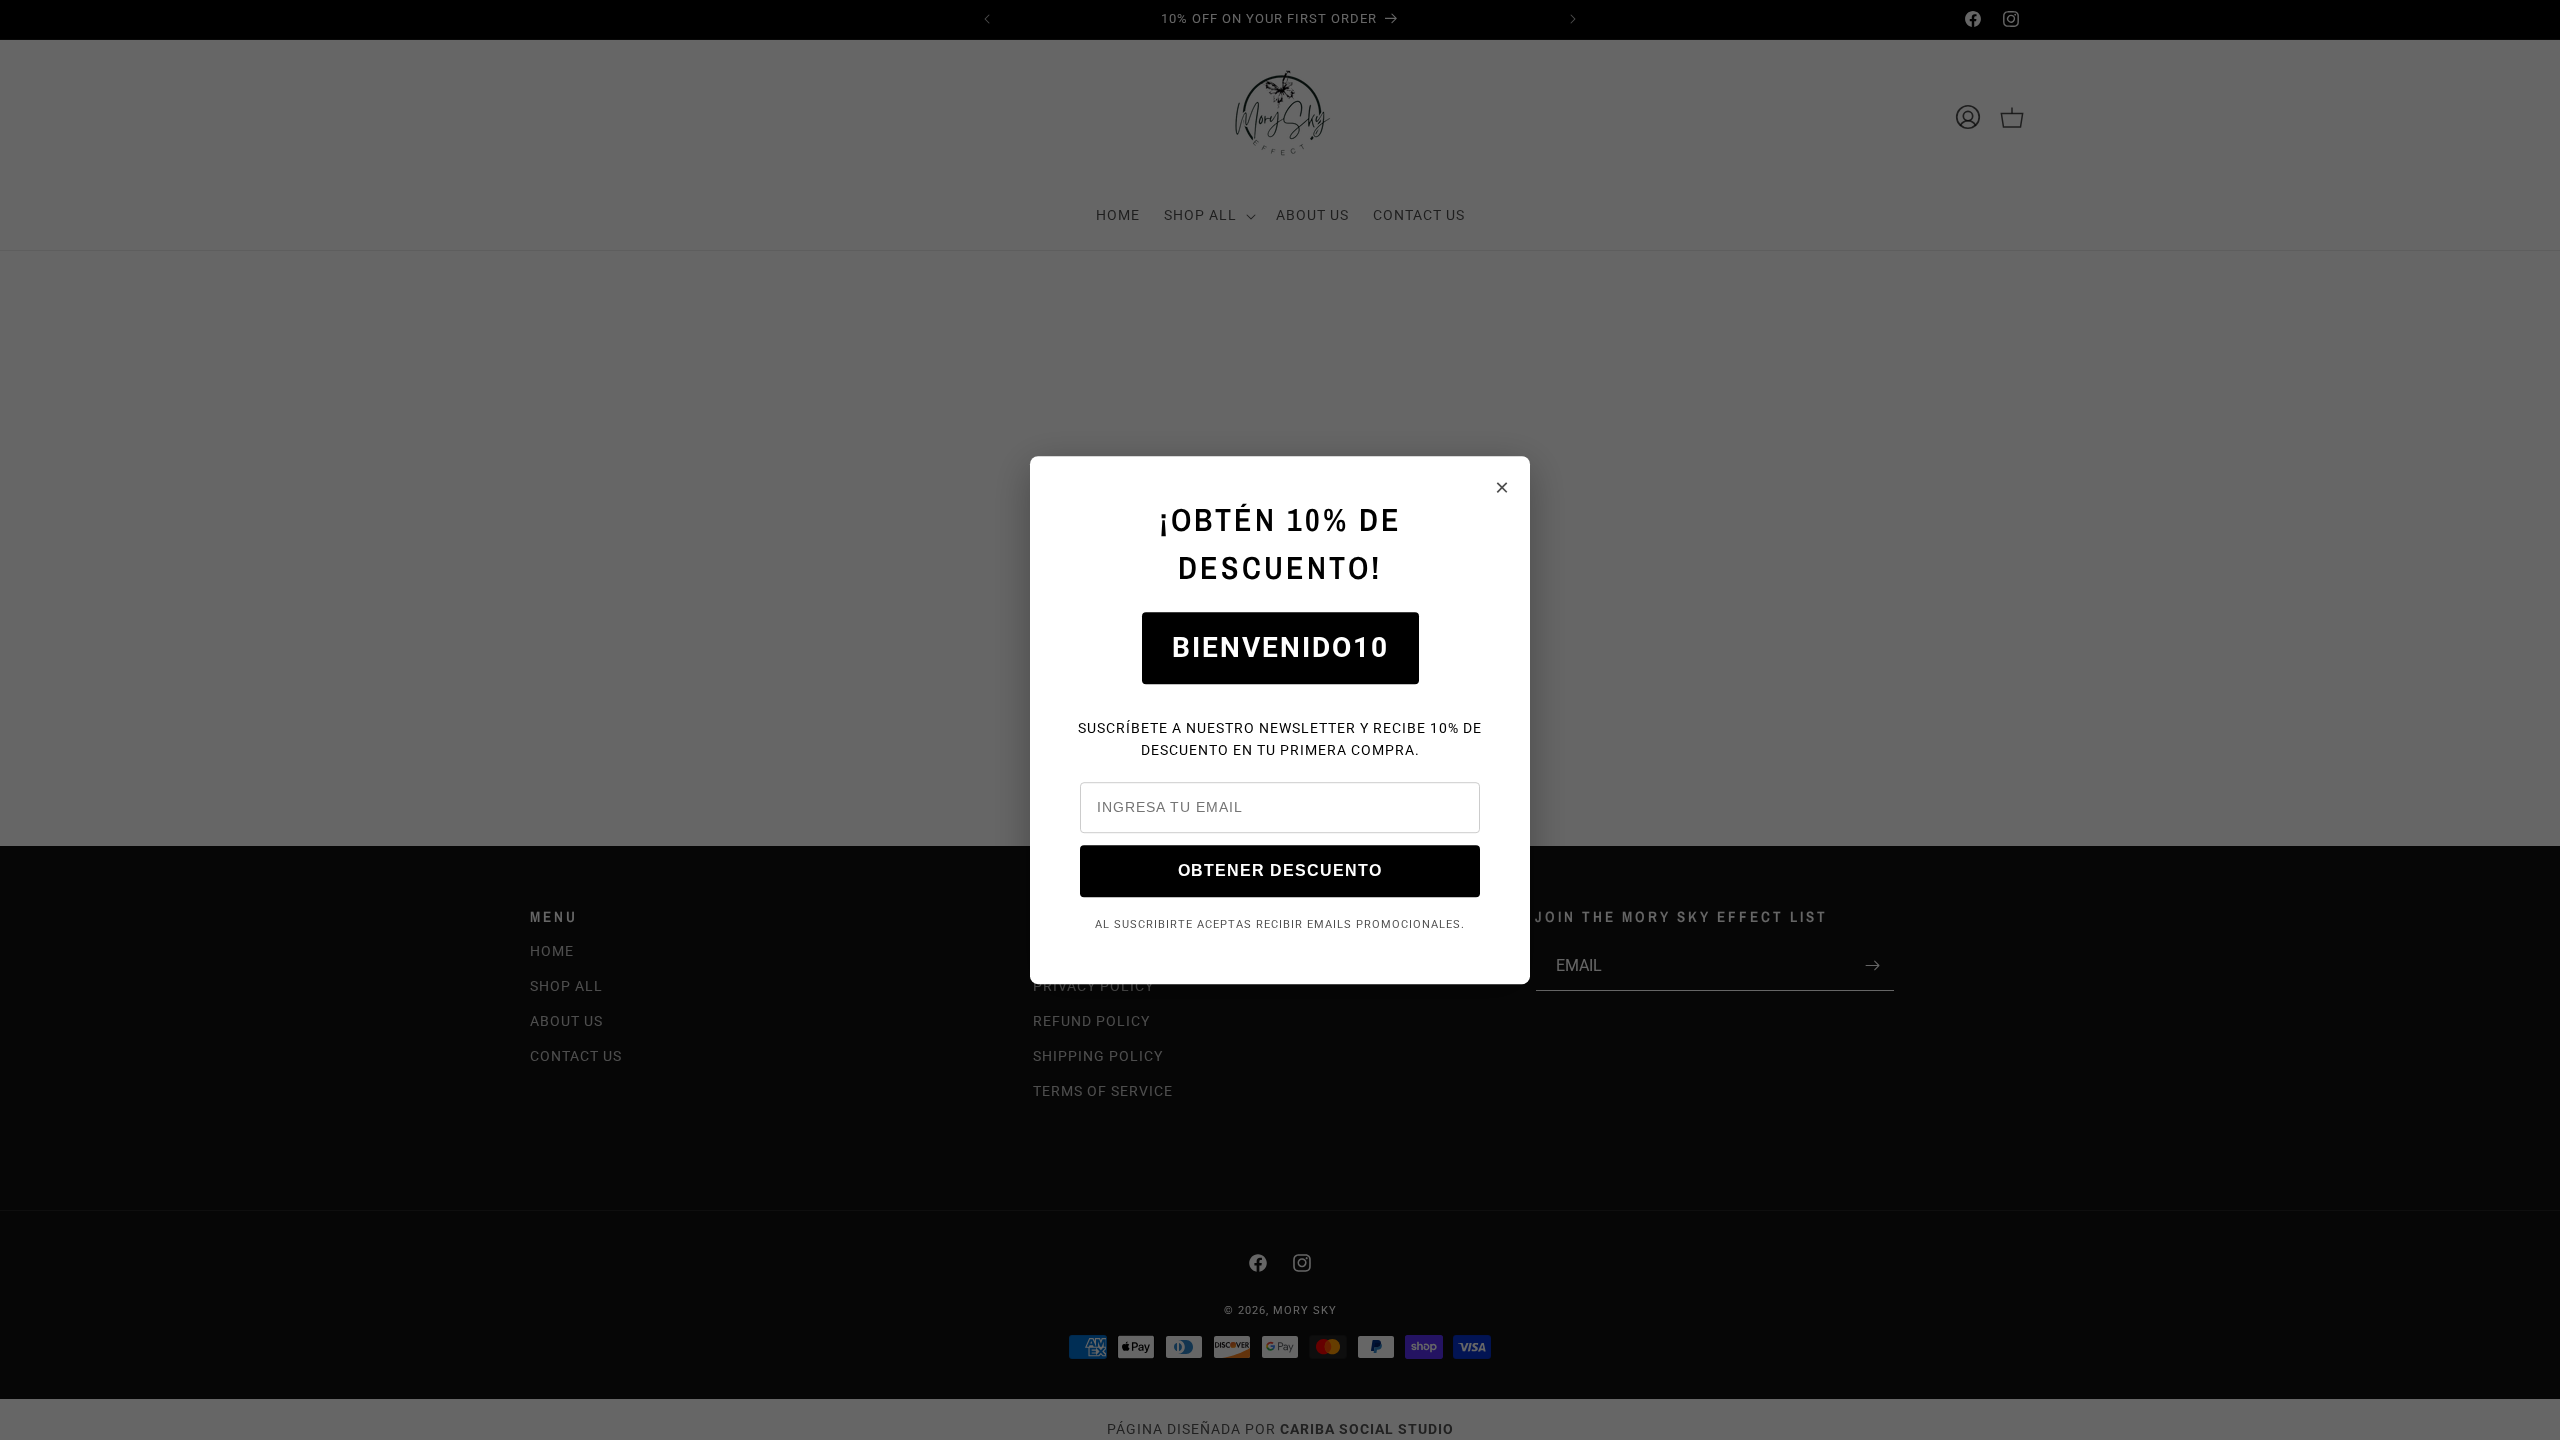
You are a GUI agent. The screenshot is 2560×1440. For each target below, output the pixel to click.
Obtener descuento (1280, 870)
